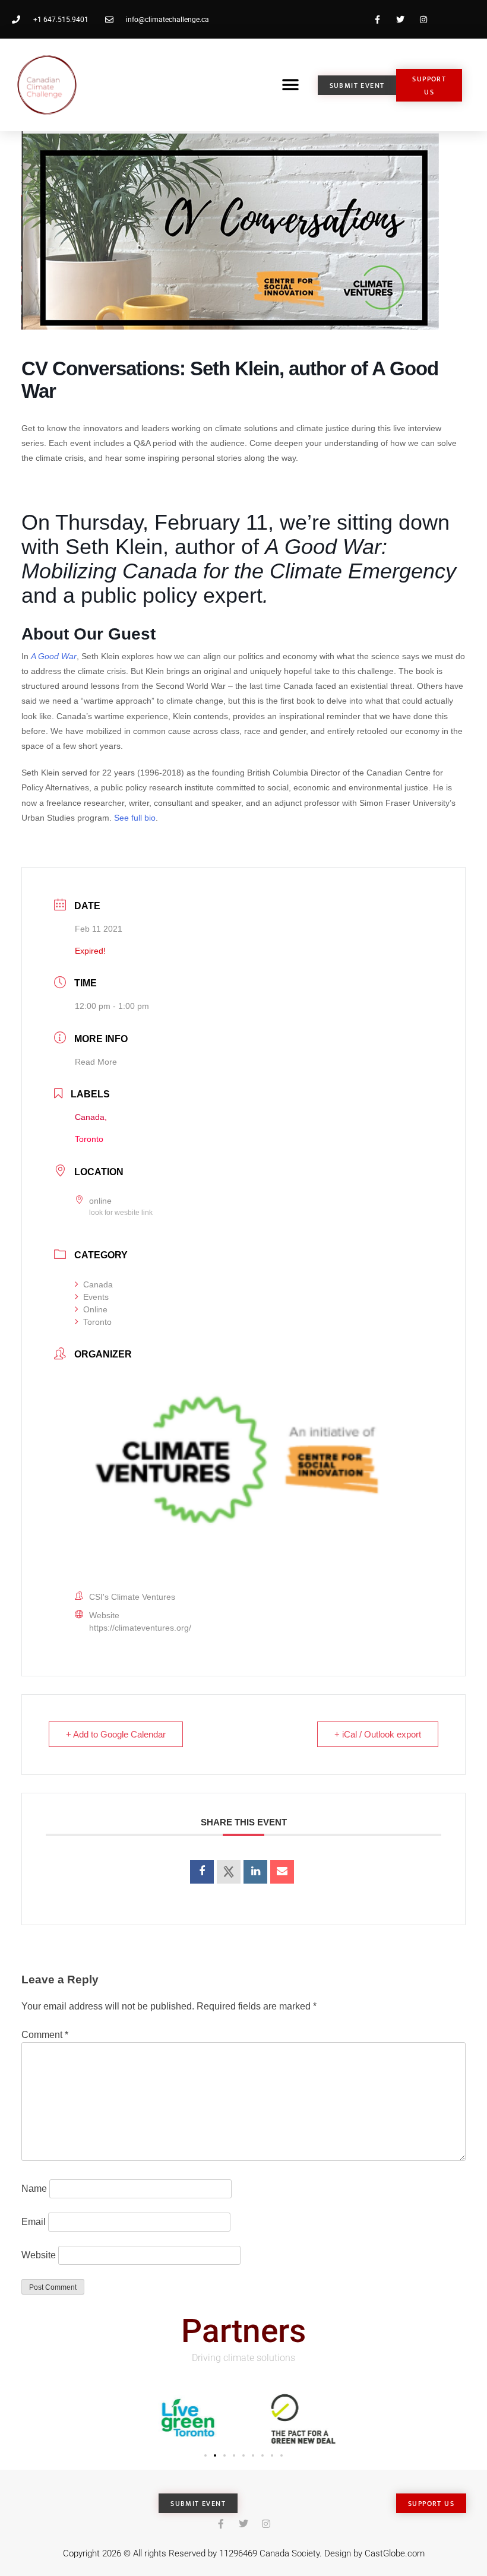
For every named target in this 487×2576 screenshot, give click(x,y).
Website (39, 2255)
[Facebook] (377, 19)
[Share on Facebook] (202, 1872)
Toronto (97, 1322)
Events (96, 1297)
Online (95, 1309)
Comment (45, 2035)
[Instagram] (424, 19)
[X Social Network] (229, 1872)
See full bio (135, 818)
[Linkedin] (255, 1872)
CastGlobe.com (395, 2553)
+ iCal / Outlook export (378, 1734)
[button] (290, 85)
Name (34, 2189)
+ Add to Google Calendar (116, 1734)
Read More (96, 1062)
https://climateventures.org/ (140, 1628)
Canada (98, 1284)
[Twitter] (401, 19)
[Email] (282, 1872)
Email (34, 2222)
